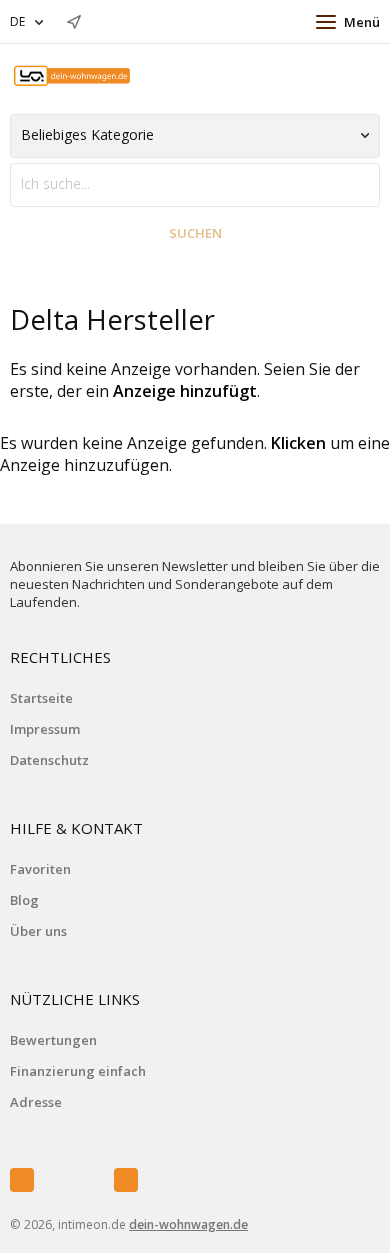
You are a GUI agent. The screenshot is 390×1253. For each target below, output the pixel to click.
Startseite (41, 698)
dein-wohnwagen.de (188, 1224)
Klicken (298, 443)
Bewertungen (53, 1040)
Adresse (36, 1102)
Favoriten (40, 869)
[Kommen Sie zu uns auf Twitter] (74, 1180)
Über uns (38, 931)
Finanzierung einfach (78, 1071)
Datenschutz (49, 760)
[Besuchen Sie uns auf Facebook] (22, 1180)
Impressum (45, 729)
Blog (24, 900)
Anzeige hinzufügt (185, 391)
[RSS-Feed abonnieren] (126, 1180)
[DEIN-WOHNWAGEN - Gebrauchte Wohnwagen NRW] (72, 76)
